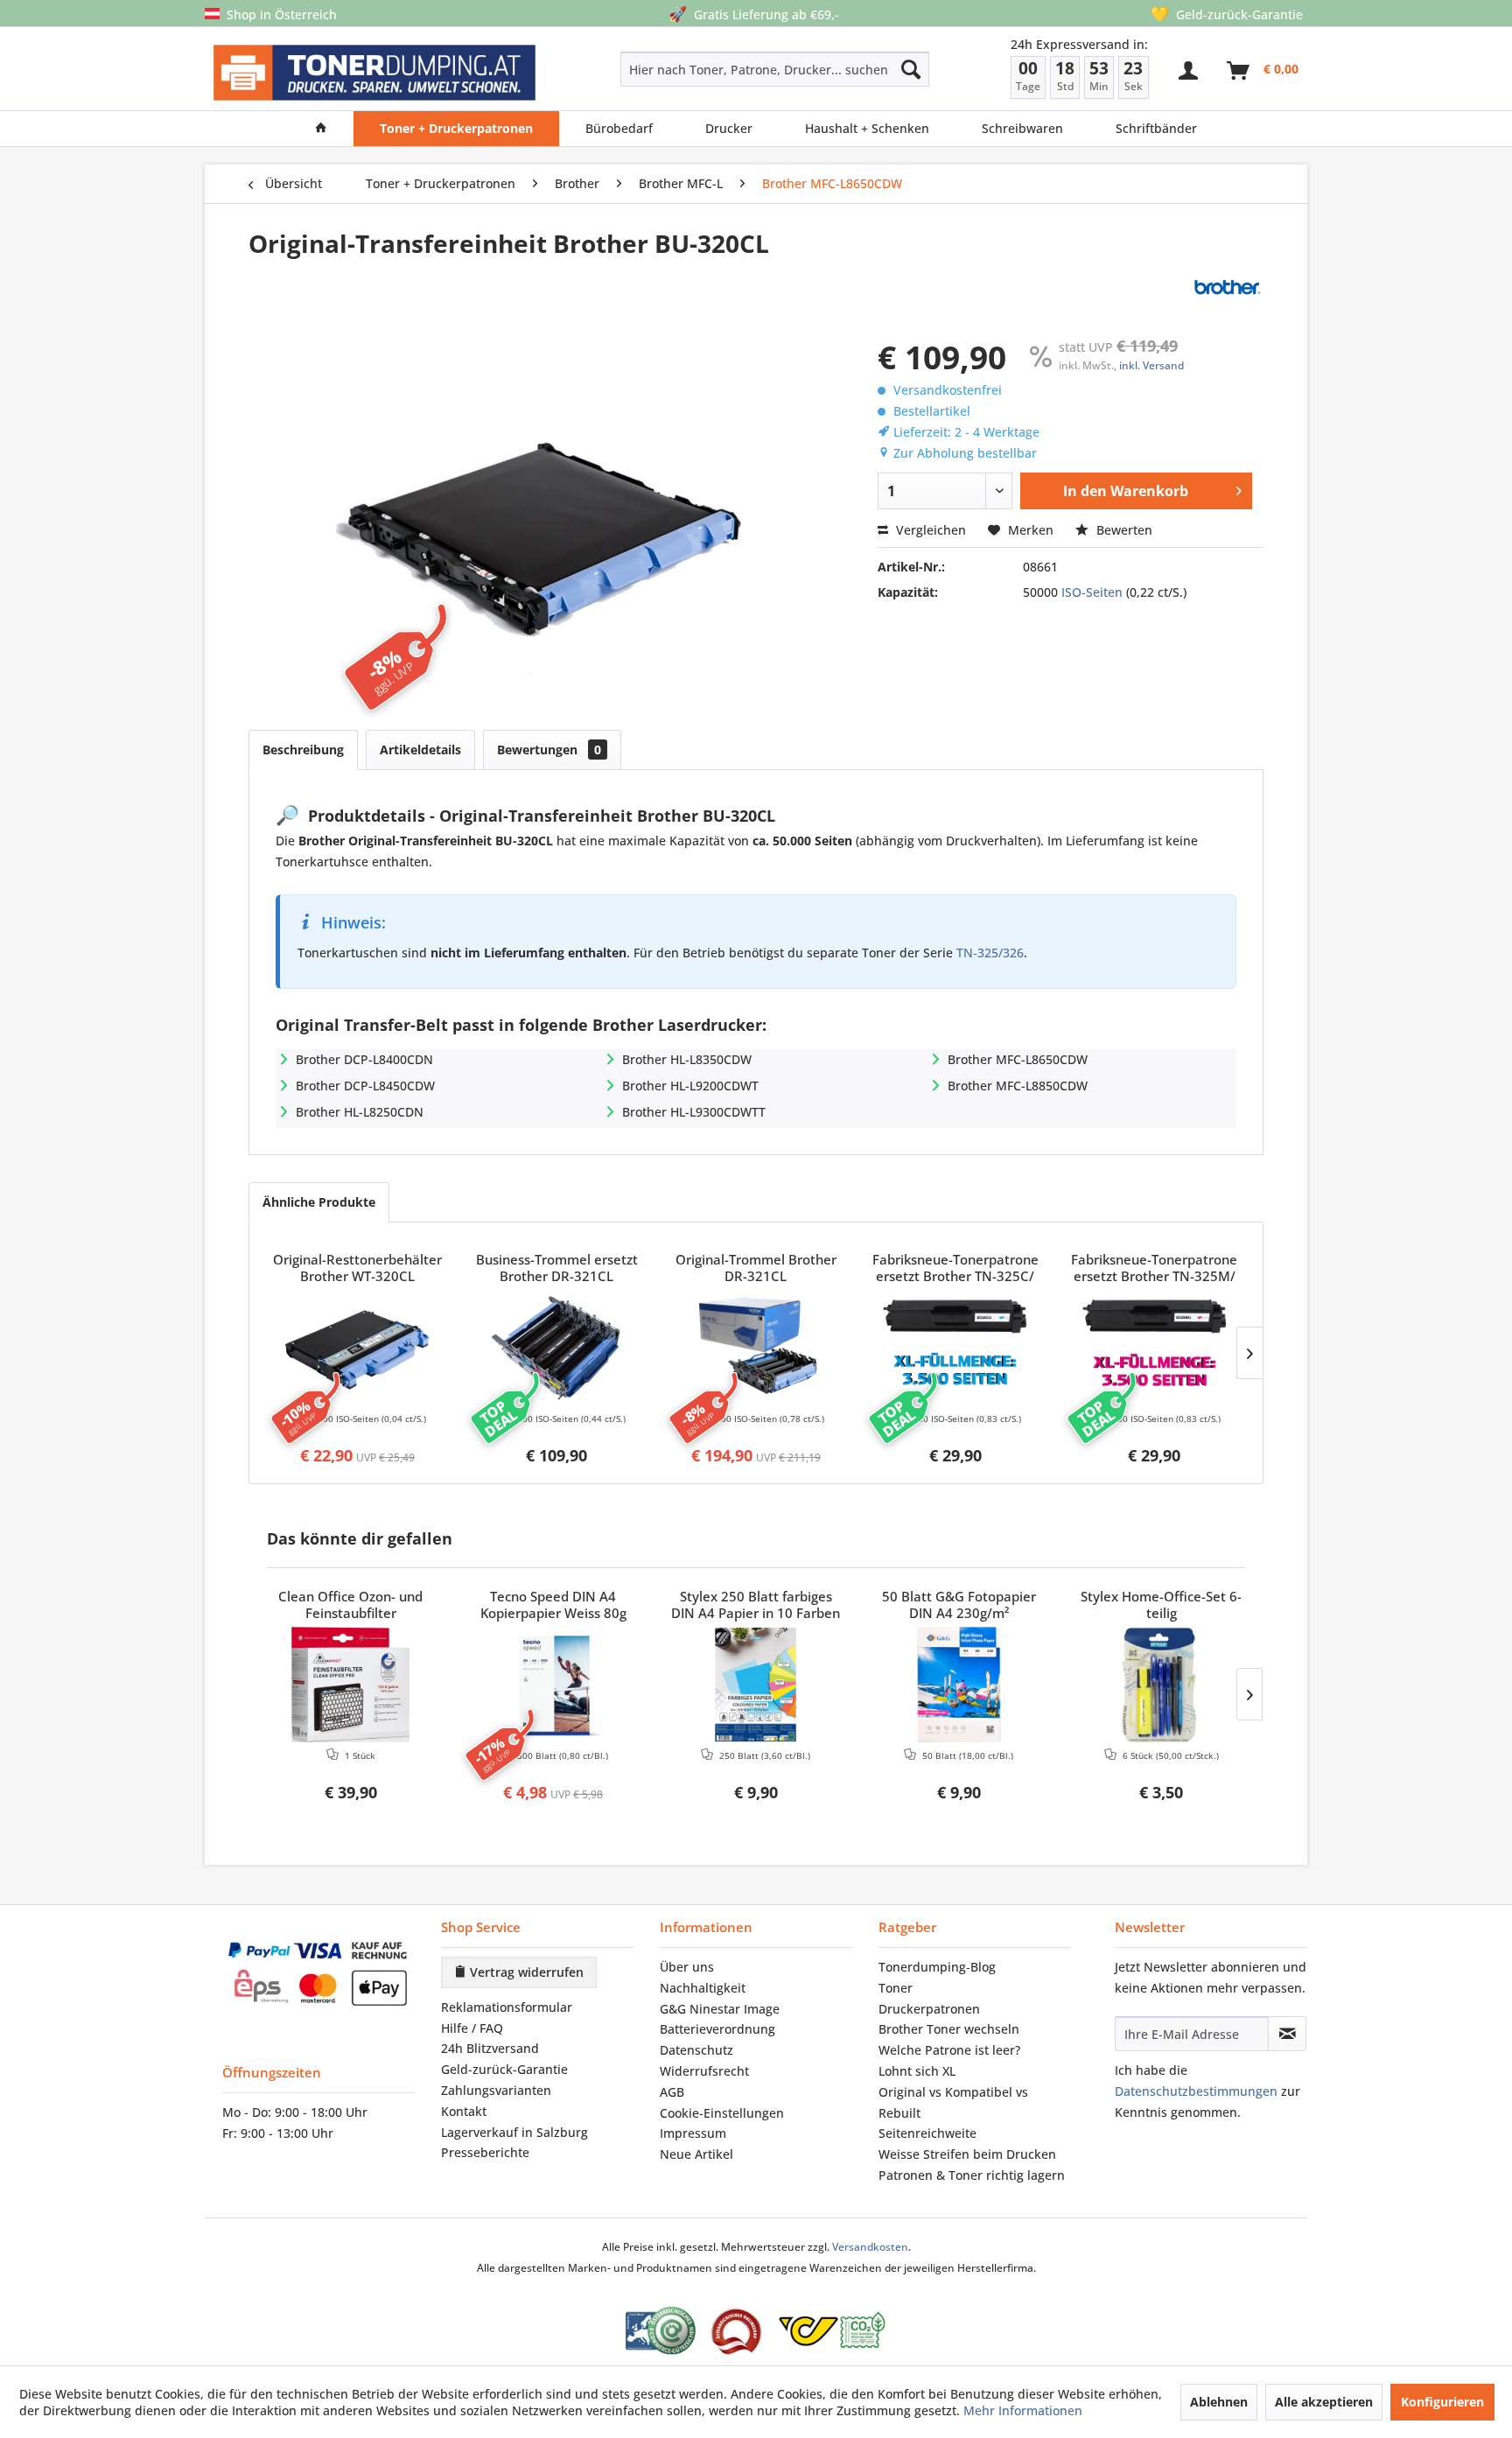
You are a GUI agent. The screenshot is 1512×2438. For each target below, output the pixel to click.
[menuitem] (713, 69)
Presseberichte (485, 2152)
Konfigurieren (1442, 2402)
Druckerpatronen (929, 2009)
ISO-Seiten (1092, 592)
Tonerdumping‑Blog (937, 1967)
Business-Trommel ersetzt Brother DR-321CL (557, 1268)
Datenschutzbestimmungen (1196, 2091)
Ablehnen (1219, 2402)
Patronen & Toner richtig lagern (972, 2175)
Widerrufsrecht (704, 2071)
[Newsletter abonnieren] (1287, 2034)
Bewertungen (549, 750)
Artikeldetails (420, 750)
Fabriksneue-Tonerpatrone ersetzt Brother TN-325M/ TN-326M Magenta (1154, 1269)
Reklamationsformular (507, 2007)
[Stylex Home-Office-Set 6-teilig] (1161, 1685)
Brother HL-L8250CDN (360, 1112)
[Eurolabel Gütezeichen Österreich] (661, 2331)
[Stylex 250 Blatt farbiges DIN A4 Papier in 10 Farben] (756, 1685)
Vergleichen (929, 530)
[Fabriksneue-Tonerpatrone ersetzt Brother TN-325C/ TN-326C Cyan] (955, 1348)
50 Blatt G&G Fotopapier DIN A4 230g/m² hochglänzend (959, 1606)
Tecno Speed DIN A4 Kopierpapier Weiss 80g (553, 1605)
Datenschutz (696, 2050)
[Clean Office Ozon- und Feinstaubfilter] (351, 1685)
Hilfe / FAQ (472, 2028)
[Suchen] (911, 69)
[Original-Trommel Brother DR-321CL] (756, 1348)
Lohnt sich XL (917, 2071)
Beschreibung (303, 750)
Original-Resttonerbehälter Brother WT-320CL (357, 1268)
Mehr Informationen (1023, 2410)
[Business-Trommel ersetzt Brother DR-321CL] (557, 1348)
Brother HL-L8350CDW (687, 1059)
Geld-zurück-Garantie (504, 2069)
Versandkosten (870, 2247)
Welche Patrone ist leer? (949, 2050)
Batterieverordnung (717, 2029)
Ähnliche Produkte (319, 1202)
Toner (896, 1988)
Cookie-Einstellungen (722, 2113)
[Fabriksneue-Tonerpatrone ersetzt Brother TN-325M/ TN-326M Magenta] (1154, 1348)
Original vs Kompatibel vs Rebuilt (953, 2102)
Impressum (693, 2133)
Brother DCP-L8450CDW (365, 1086)
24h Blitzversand (490, 2048)
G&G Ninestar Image (720, 2009)
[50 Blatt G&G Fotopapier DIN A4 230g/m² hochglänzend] (959, 1685)
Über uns (687, 1967)
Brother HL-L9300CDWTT (694, 1112)
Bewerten (1123, 530)
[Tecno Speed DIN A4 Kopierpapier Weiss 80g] (554, 1685)
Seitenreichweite (927, 2133)
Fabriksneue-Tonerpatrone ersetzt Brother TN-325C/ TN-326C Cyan (955, 1269)
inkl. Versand (1151, 365)
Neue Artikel (696, 2154)
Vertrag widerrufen (525, 1972)
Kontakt (464, 2111)
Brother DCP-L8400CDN (364, 1059)
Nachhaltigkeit (703, 1988)
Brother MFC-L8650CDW (1018, 1059)
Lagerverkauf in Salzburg (514, 2132)
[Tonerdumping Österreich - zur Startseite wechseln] (374, 73)
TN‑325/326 (990, 953)
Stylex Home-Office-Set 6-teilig (1161, 1605)
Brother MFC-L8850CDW (1018, 1086)
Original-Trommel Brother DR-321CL (756, 1268)
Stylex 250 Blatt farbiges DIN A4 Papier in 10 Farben (756, 1605)
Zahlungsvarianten (496, 2090)
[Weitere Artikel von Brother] (1227, 287)
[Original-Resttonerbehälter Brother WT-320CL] (358, 1348)
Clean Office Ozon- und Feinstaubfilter (350, 1605)
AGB (672, 2092)
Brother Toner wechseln (949, 2029)
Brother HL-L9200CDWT (690, 1086)
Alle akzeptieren (1324, 2402)
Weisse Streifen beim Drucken (967, 2154)
